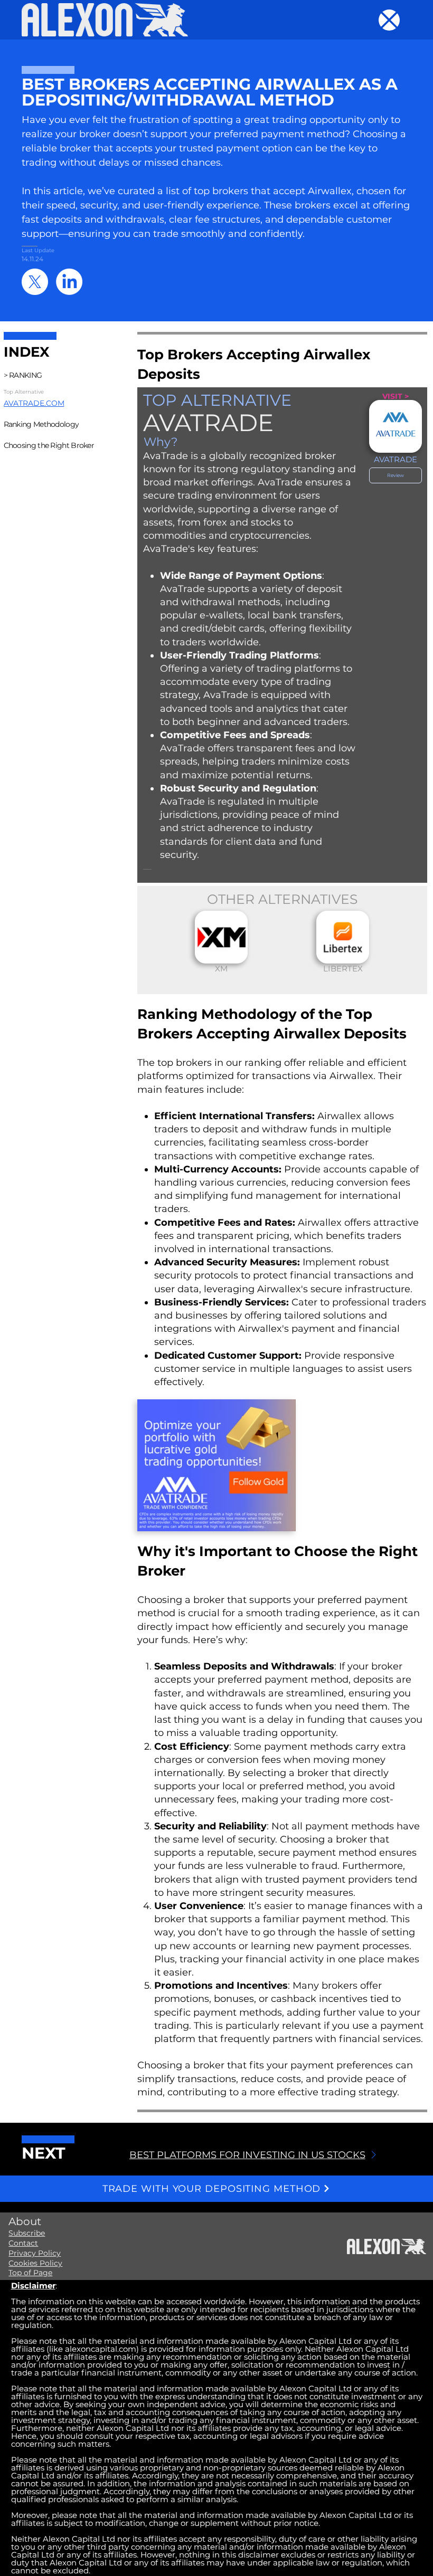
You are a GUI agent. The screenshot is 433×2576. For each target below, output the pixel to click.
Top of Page (30, 2273)
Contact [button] (23, 2243)
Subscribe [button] (27, 2233)
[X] (35, 282)
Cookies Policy (35, 2263)
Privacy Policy (35, 2253)
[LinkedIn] (69, 282)
